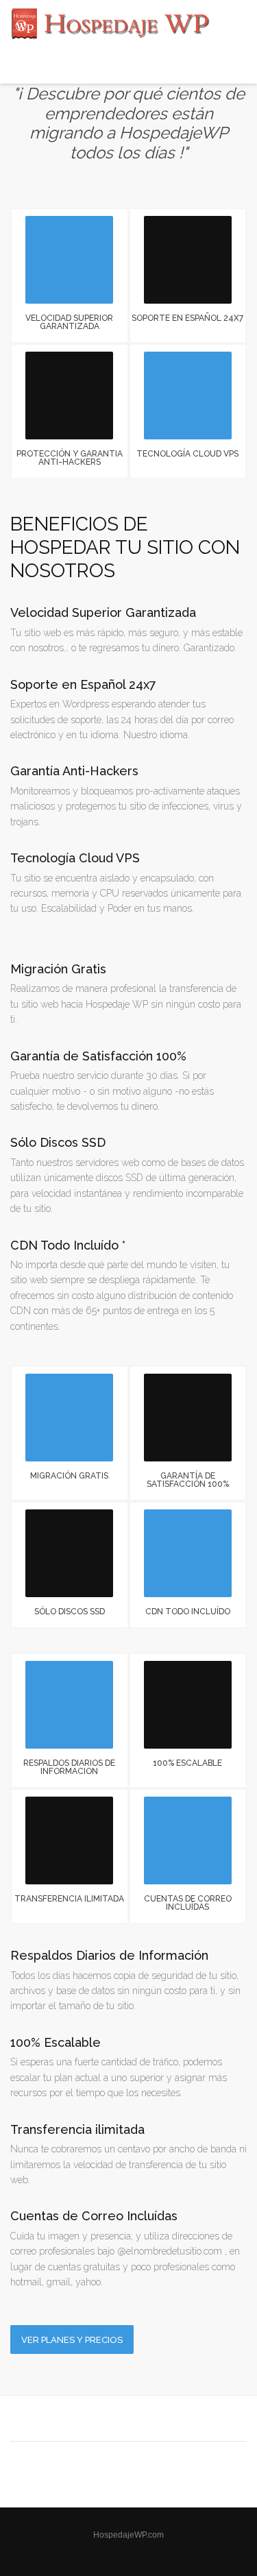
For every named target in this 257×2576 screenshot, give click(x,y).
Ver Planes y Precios (72, 2340)
